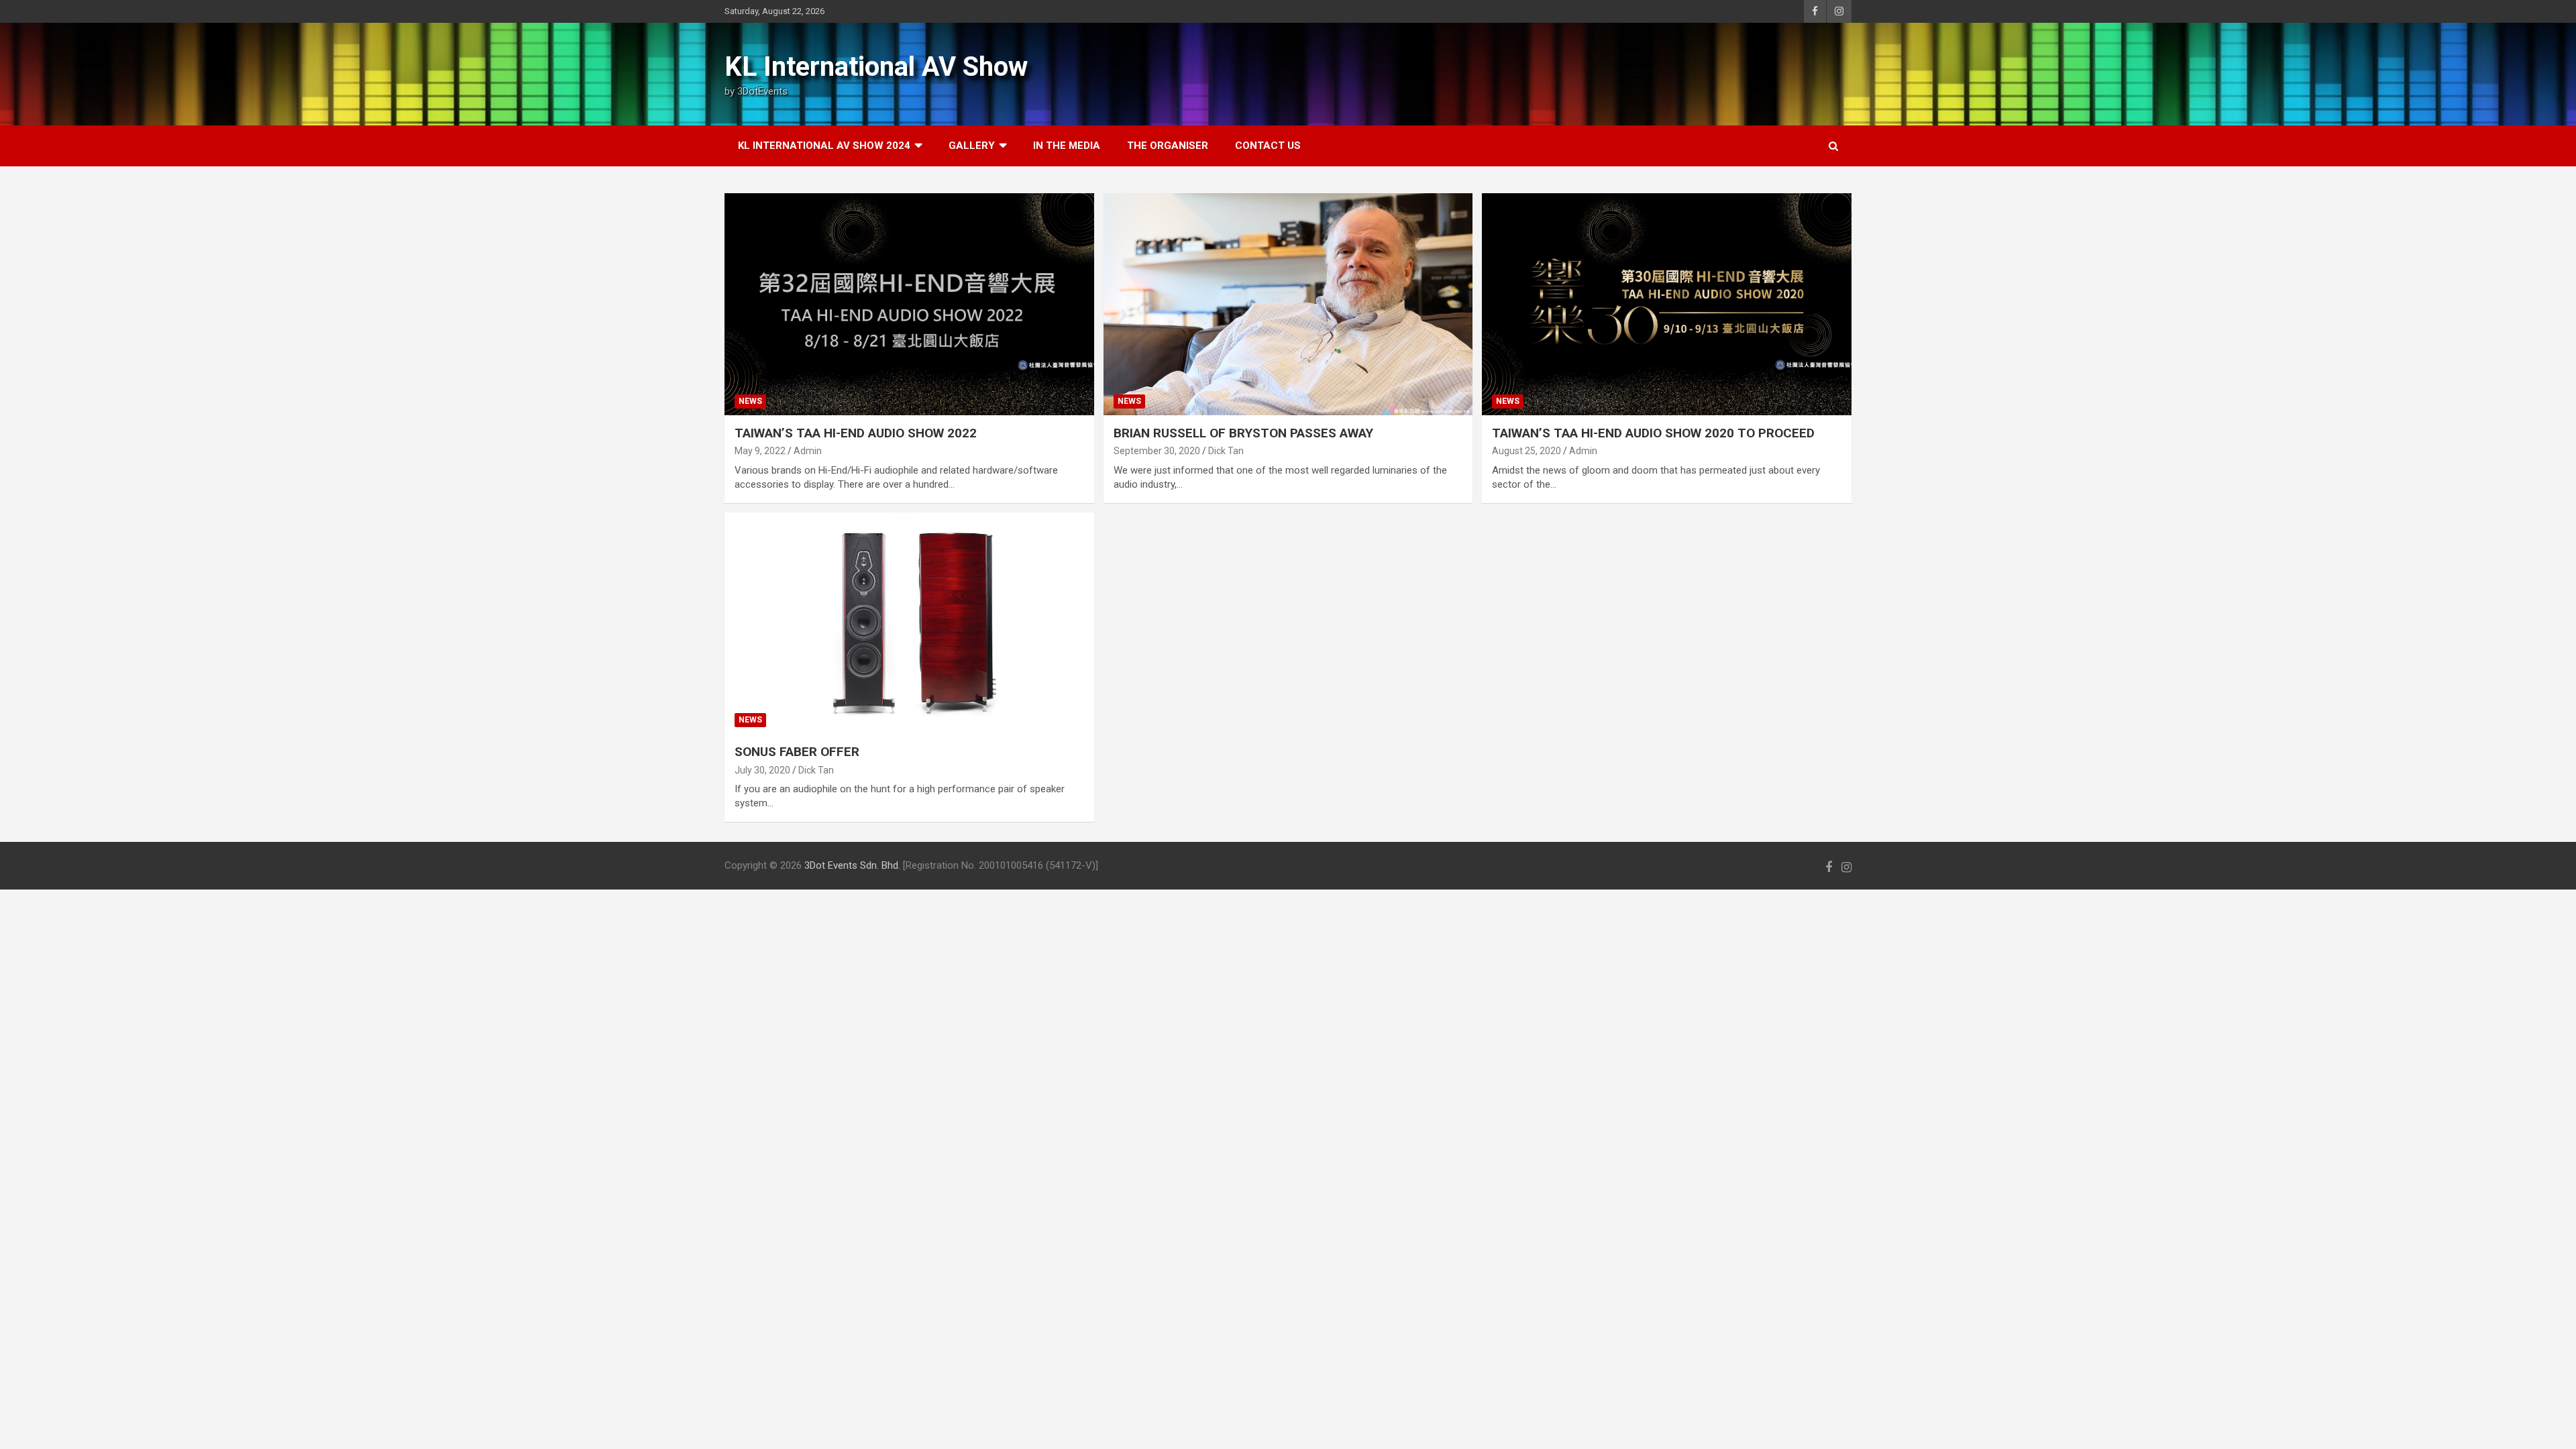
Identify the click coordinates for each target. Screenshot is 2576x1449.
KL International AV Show (876, 67)
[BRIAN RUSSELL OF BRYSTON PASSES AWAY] (1288, 304)
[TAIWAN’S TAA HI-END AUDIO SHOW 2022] (909, 304)
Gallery (972, 146)
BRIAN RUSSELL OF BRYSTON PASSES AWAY (1243, 433)
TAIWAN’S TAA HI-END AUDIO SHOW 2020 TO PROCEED (1653, 433)
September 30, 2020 (1157, 451)
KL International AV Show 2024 (824, 146)
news (750, 401)
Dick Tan (1226, 451)
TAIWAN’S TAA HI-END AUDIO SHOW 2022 (856, 433)
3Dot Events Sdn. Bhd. (852, 865)
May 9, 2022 (760, 451)
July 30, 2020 (762, 770)
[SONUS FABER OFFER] (909, 623)
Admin (808, 451)
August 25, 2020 (1526, 451)
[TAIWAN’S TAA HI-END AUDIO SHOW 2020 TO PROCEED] (1667, 304)
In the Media (1067, 146)
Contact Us (1268, 146)
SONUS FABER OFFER (797, 752)
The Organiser (1168, 146)
